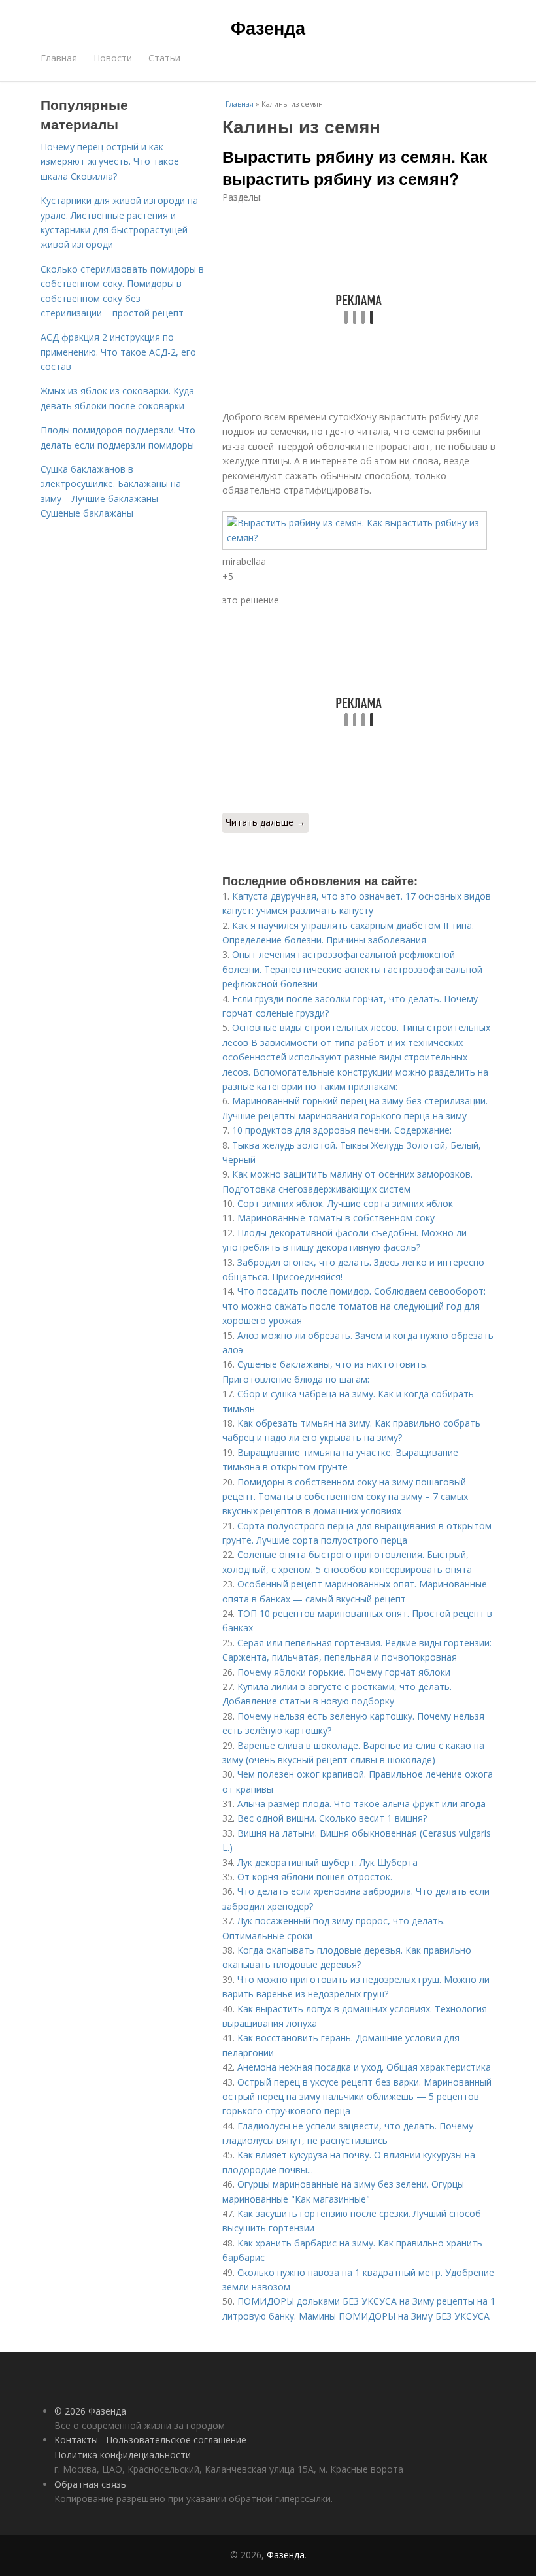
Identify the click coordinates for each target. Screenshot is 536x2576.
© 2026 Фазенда (90, 2411)
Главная (59, 58)
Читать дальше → (265, 822)
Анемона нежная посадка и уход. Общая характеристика (364, 2067)
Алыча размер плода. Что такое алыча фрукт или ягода (361, 1804)
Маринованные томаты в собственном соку (336, 1218)
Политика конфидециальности (123, 2455)
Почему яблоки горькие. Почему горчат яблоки (344, 1672)
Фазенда (268, 27)
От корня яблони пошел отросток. (315, 1877)
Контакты (76, 2440)
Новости (113, 58)
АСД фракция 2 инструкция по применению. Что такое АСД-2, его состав (118, 352)
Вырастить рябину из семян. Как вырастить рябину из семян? (355, 167)
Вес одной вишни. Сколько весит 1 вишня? (332, 1818)
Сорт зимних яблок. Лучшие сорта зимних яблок (345, 1203)
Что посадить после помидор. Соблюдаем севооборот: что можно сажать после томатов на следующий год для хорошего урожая (354, 1306)
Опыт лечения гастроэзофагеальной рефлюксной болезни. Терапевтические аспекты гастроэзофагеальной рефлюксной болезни (352, 969)
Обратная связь (90, 2484)
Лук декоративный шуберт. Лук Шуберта (327, 1862)
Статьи (164, 58)
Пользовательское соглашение (176, 2440)
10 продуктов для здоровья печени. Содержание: (342, 1130)
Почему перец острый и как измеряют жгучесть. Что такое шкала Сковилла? (110, 161)
